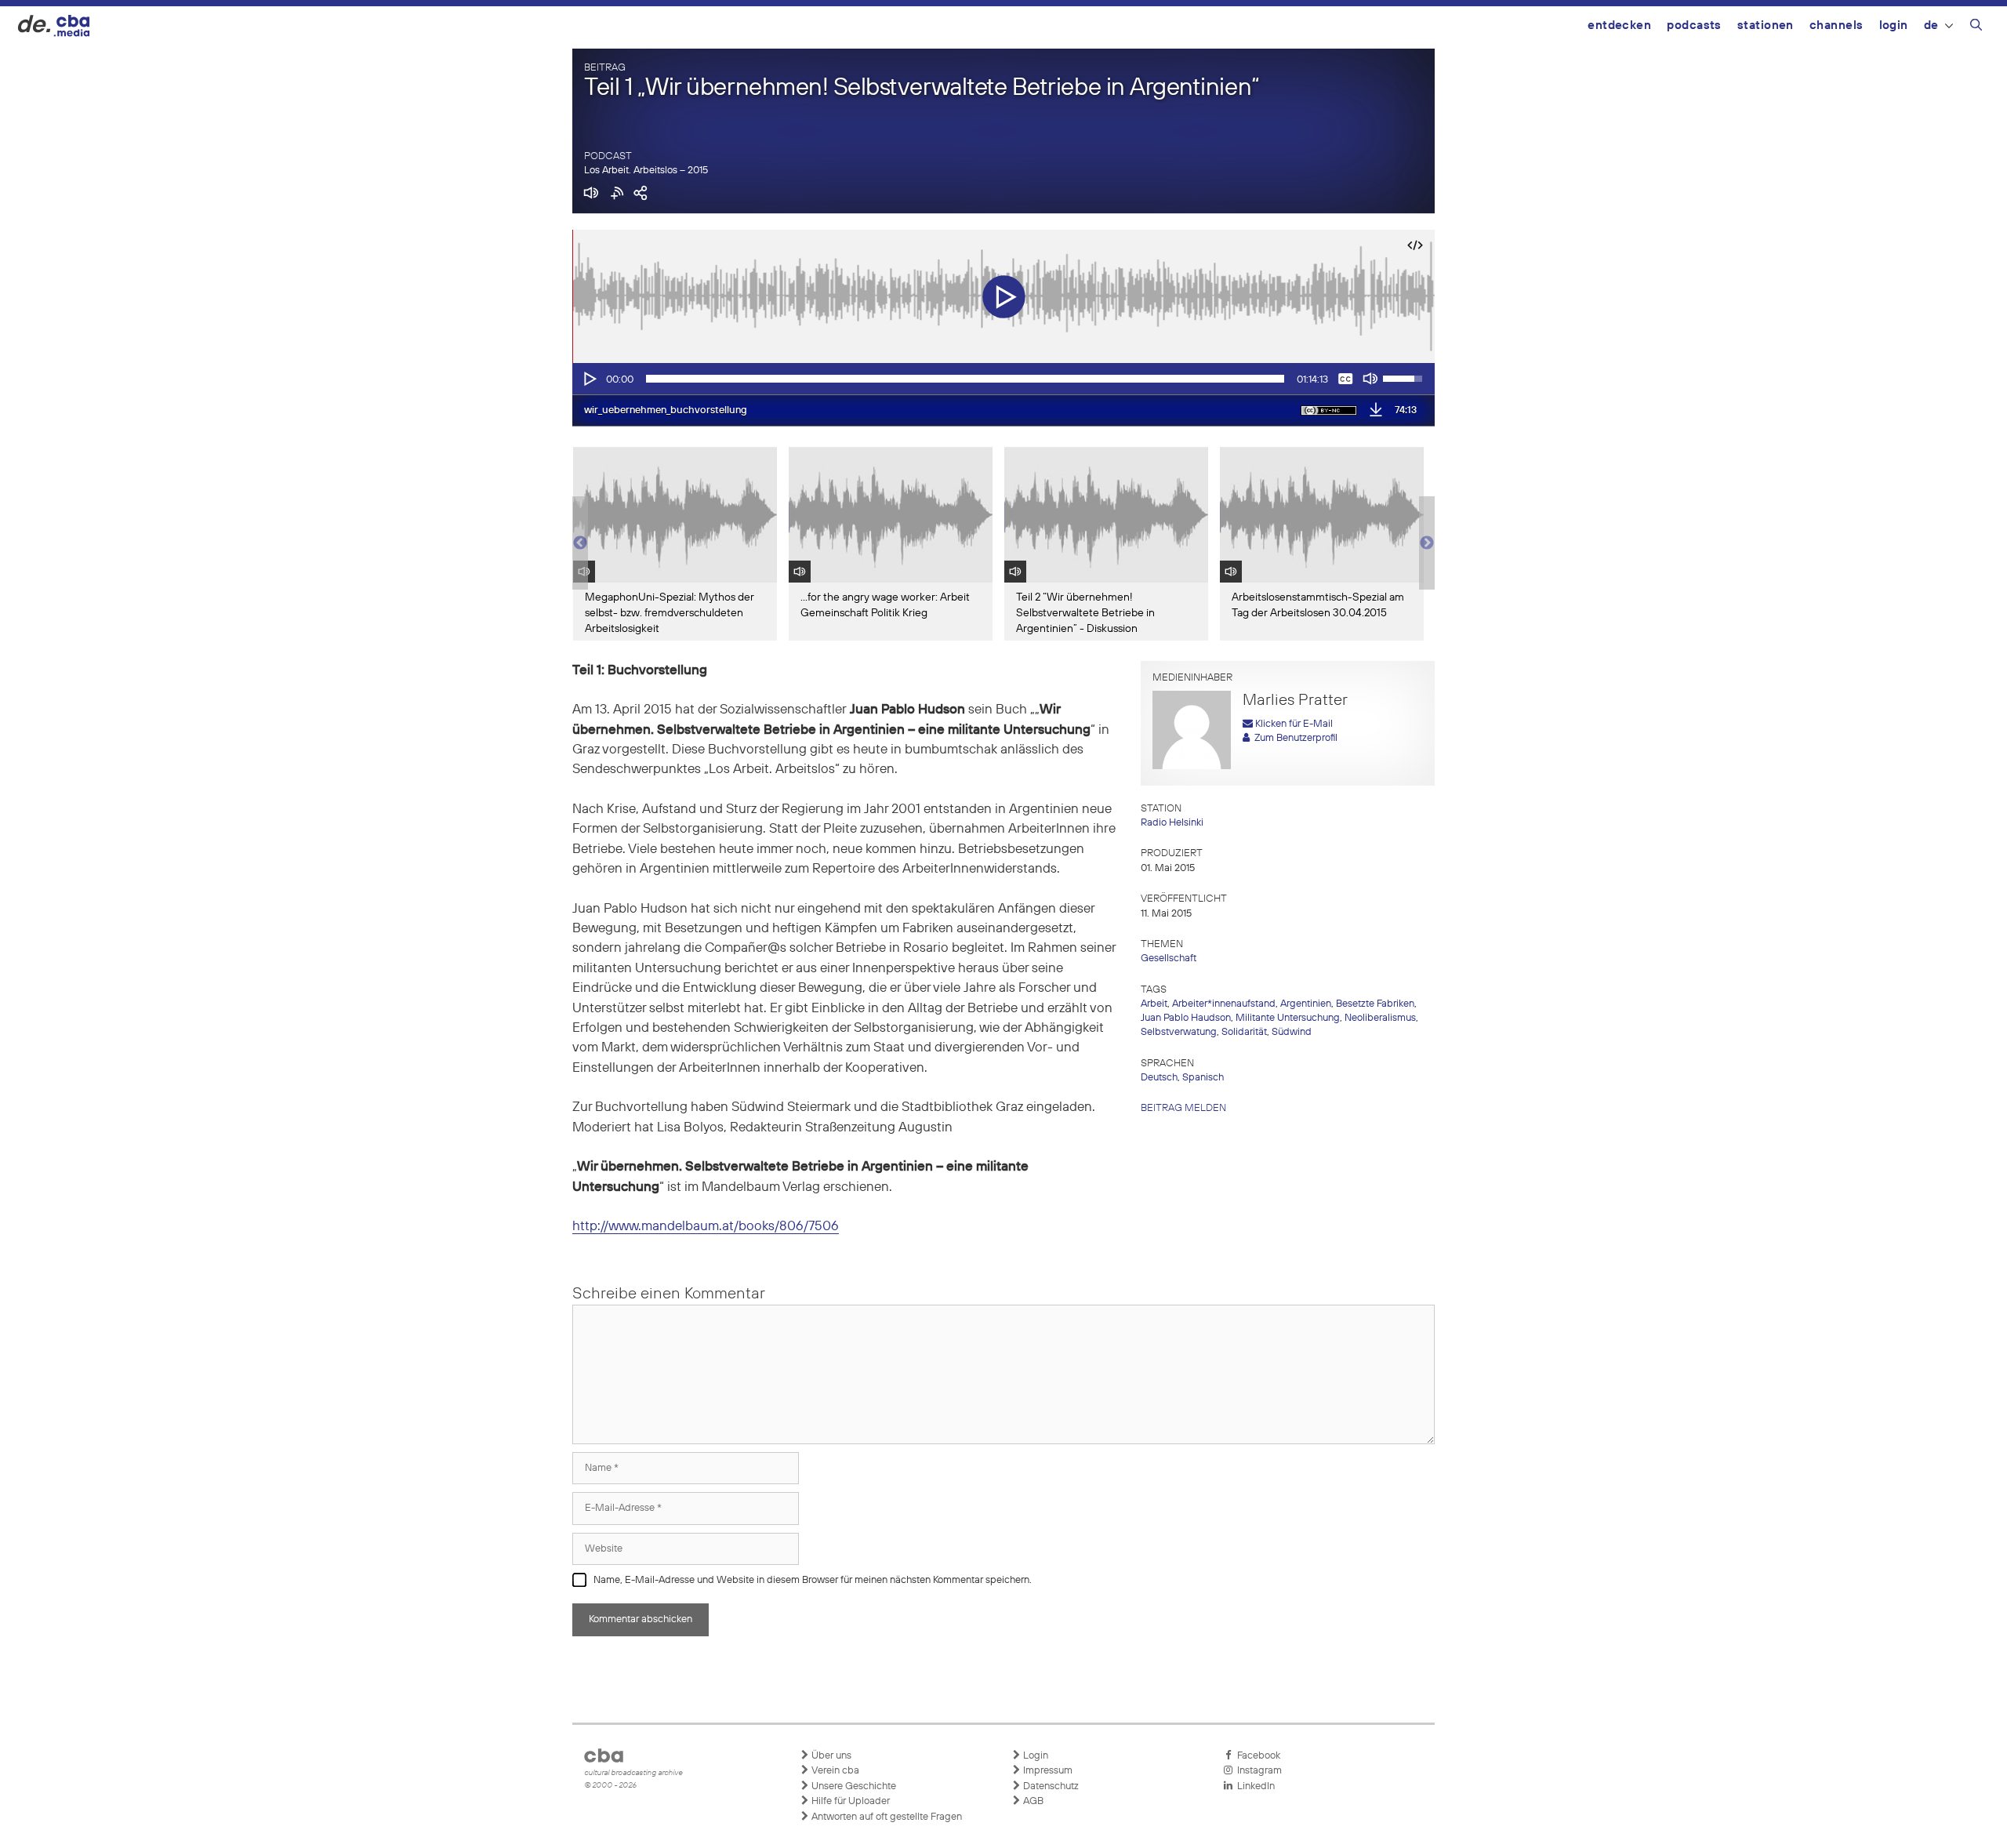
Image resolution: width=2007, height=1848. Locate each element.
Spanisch (1203, 1078)
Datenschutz (1050, 1786)
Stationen (1766, 25)
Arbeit (1154, 1004)
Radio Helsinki (1172, 823)
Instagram (1257, 1771)
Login (1894, 25)
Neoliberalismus (1380, 1018)
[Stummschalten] (1370, 379)
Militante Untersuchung (1288, 1018)
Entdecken (1619, 25)
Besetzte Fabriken (1375, 1004)
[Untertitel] (1345, 379)
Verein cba (834, 1771)
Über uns (830, 1756)
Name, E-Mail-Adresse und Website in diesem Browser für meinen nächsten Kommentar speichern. (813, 1580)
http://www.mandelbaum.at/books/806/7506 (706, 1227)
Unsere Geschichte (853, 1786)
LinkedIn (1254, 1786)
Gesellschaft (1169, 958)
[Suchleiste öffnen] (1976, 27)
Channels (1836, 25)
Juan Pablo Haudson (1186, 1018)
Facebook (1256, 1756)
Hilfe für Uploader (849, 1801)
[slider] (965, 379)
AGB (1032, 1801)
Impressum (1047, 1771)
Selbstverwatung (1179, 1032)
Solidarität (1244, 1032)
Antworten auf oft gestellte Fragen (886, 1817)
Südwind (1292, 1032)
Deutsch (1159, 1078)
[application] (1003, 379)
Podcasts (1694, 25)
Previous (580, 543)
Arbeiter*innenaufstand (1224, 1004)
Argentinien (1306, 1004)
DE (1931, 25)
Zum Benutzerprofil (1294, 738)
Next (1427, 543)
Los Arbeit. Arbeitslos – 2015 (646, 171)
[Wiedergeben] (589, 379)
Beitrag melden (1183, 1108)
